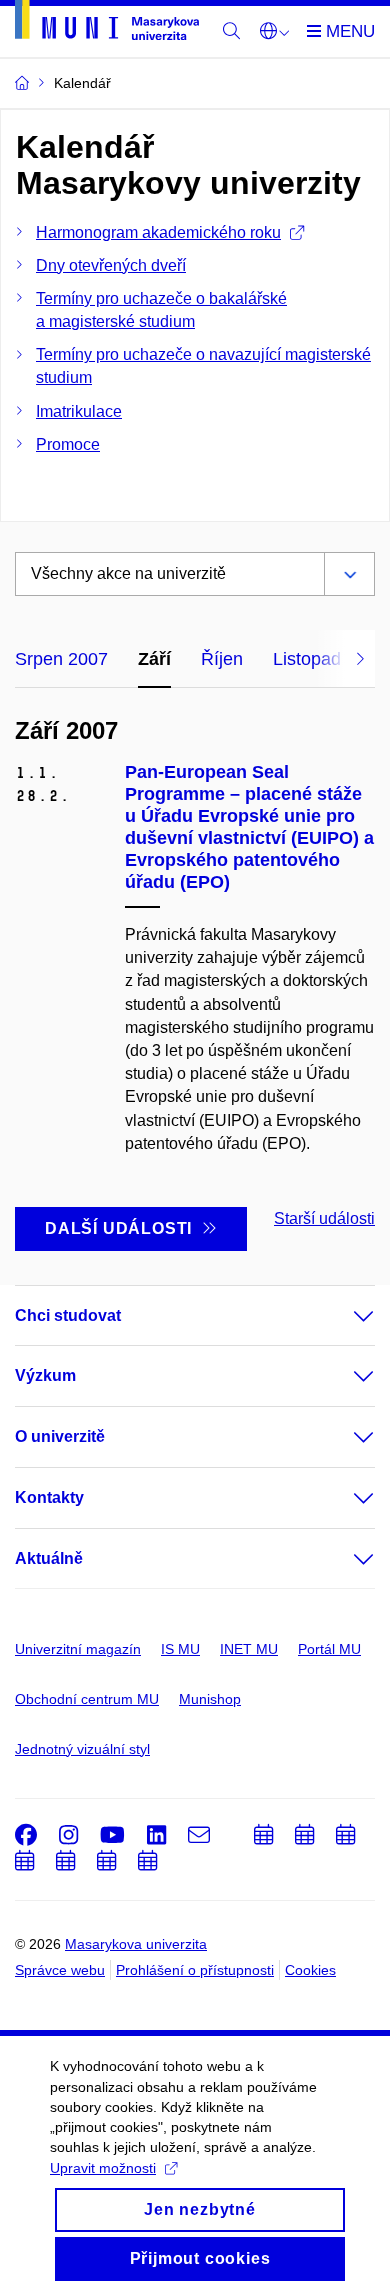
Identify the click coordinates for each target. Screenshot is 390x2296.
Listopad (307, 659)
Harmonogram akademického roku (158, 232)
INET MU (249, 1649)
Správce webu (60, 1970)
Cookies (310, 1970)
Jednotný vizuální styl (82, 1749)
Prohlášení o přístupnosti (195, 1970)
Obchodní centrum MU (87, 1699)
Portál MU (329, 1649)
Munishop (210, 1699)
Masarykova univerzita (136, 1944)
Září (154, 659)
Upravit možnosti (103, 2168)
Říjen (222, 659)
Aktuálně (49, 1558)
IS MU (180, 1649)
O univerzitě (60, 1436)
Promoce (68, 444)
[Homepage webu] (107, 23)
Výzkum (45, 1375)
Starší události (324, 1218)
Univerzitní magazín (78, 1649)
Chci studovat (68, 1315)
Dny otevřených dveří (111, 265)
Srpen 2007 (61, 659)
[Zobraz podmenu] (344, 1316)
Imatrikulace (79, 411)
